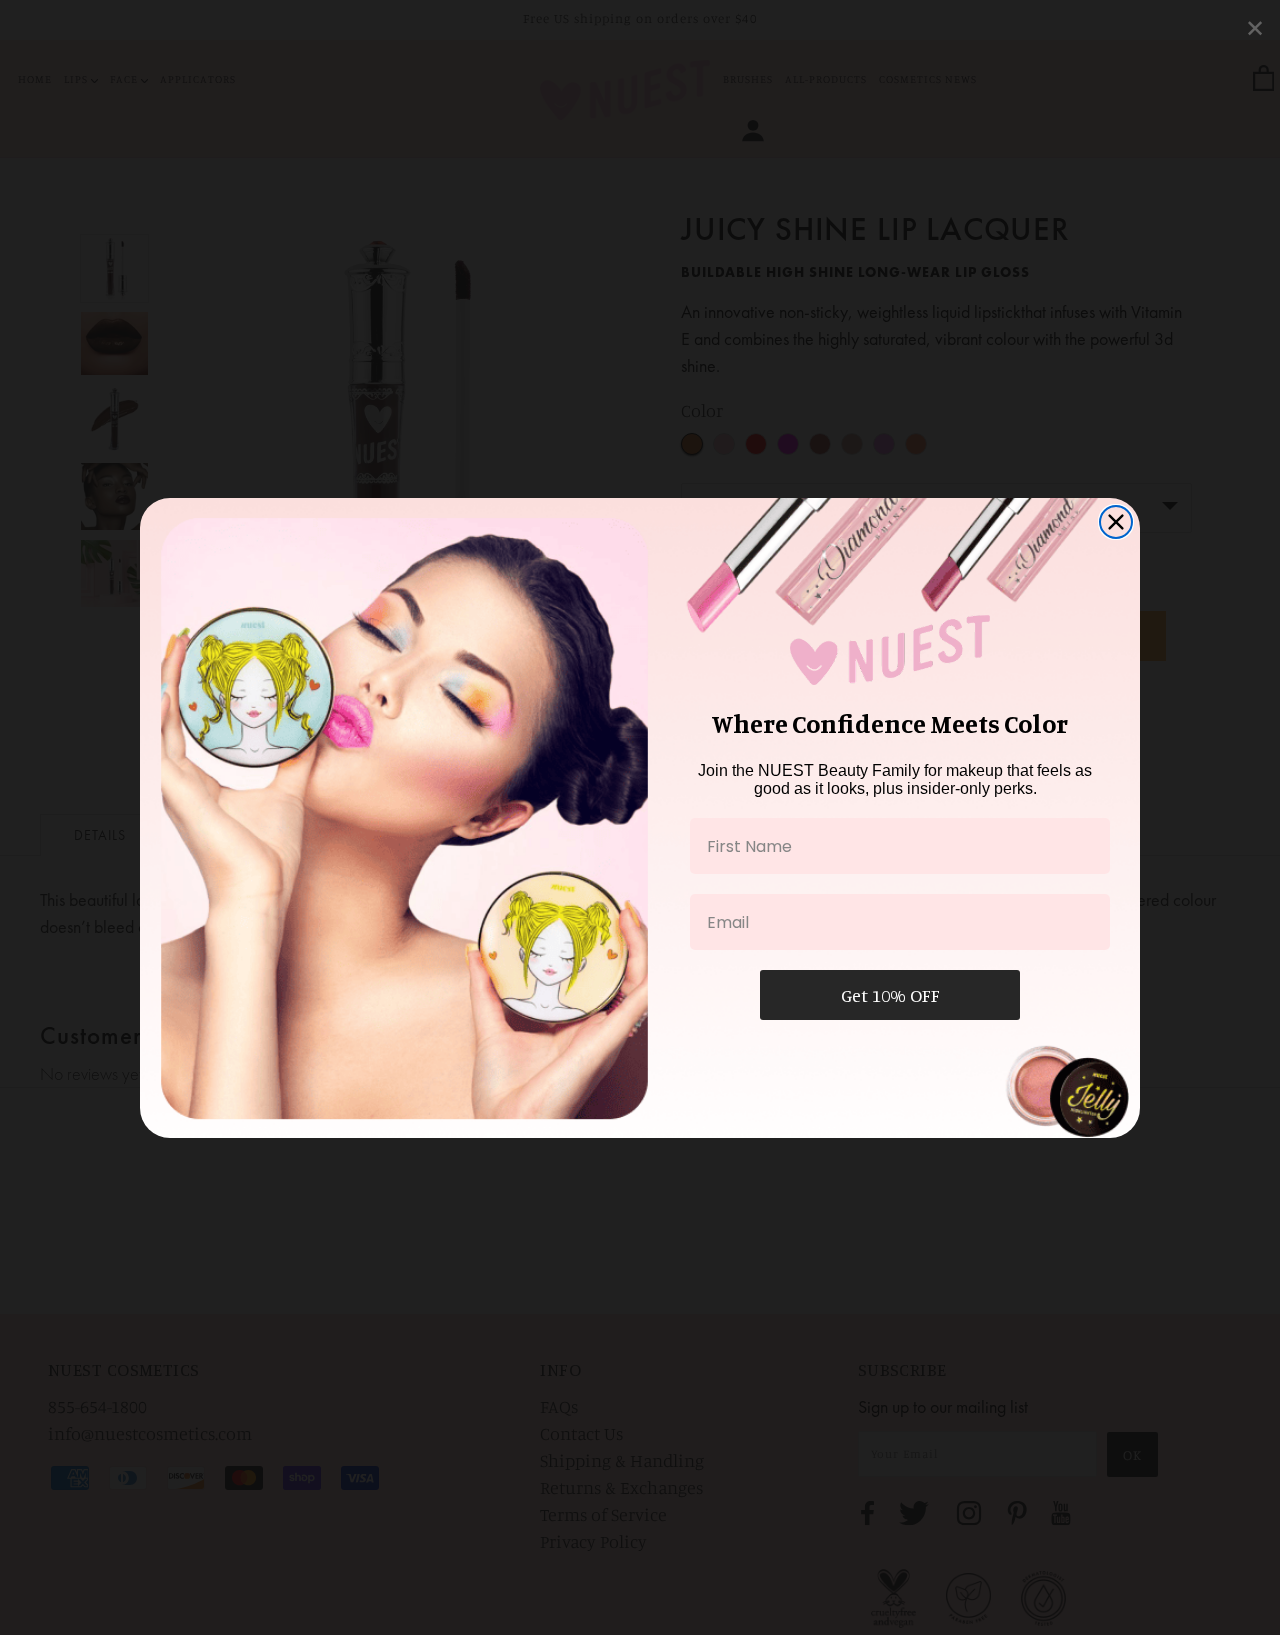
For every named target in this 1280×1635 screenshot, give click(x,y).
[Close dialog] (1116, 522)
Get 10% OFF (890, 995)
